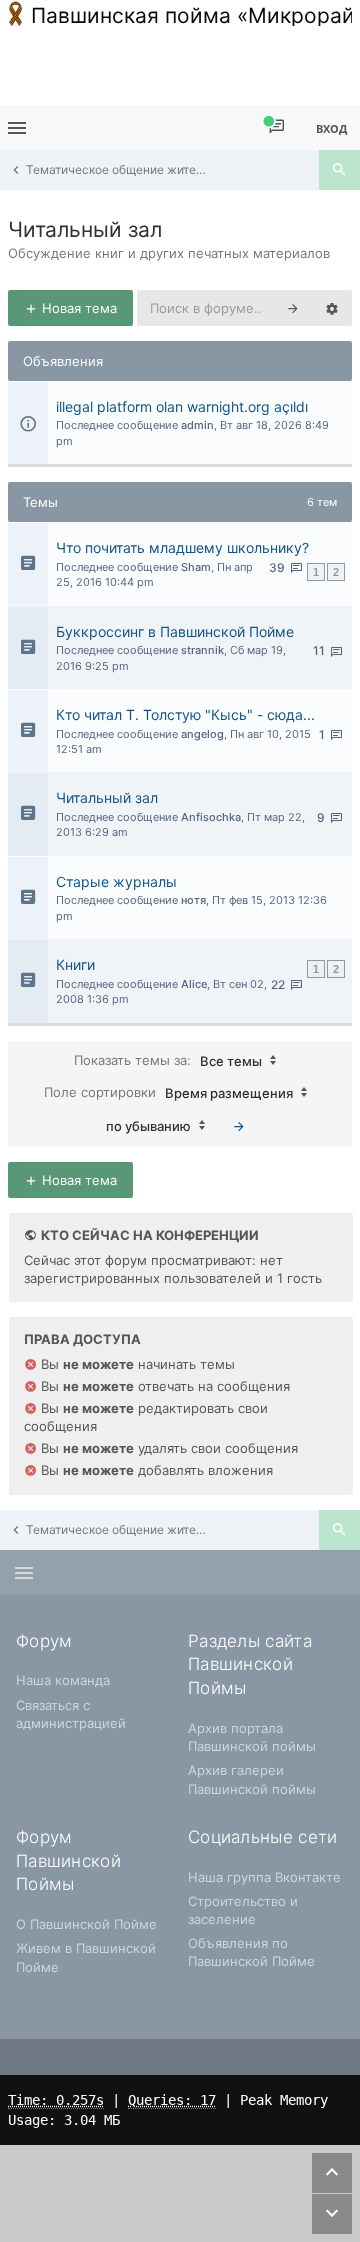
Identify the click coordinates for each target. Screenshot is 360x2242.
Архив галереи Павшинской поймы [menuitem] (252, 1779)
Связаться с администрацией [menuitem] (71, 1714)
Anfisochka (211, 817)
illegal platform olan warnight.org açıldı (182, 406)
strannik (202, 650)
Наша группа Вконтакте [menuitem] (264, 1877)
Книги (75, 964)
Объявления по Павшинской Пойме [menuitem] (251, 1952)
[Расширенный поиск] (332, 308)
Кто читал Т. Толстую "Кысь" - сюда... (185, 714)
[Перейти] (239, 1126)
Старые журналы (116, 881)
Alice (194, 984)
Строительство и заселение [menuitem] (243, 1910)
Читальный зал (85, 229)
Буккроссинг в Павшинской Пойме (175, 631)
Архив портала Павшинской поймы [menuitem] (252, 1737)
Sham (196, 567)
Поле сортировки (168, 1091)
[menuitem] (276, 127)
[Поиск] (339, 170)
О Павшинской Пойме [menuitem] (86, 1924)
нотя (193, 900)
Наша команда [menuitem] (63, 1680)
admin (197, 425)
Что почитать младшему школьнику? (182, 547)
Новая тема (77, 308)
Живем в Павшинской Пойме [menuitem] (86, 1957)
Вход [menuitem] (331, 128)
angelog (202, 734)
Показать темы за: (168, 1059)
